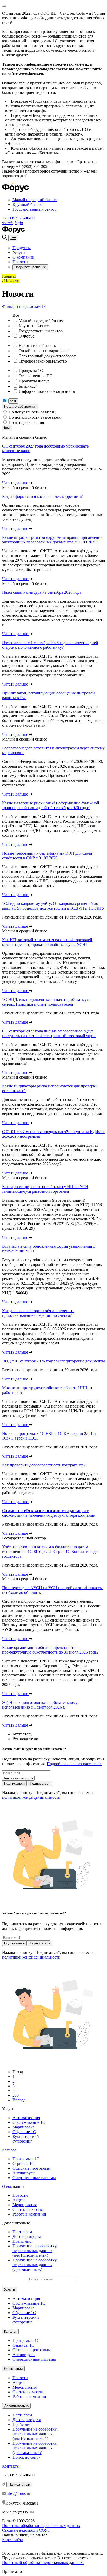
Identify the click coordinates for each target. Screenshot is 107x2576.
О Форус (26, 336)
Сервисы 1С (23, 2164)
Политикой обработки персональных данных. (43, 2563)
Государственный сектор (34, 209)
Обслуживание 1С (29, 2122)
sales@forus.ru (18, 2494)
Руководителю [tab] (25, 1739)
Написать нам (19, 2484)
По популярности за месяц (32, 412)
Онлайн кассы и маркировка (44, 351)
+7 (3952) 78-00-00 (18, 218)
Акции (19, 2200)
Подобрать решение (30, 267)
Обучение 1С (24, 2132)
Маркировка (24, 2127)
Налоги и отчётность (37, 345)
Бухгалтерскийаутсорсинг (26, 2139)
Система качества (28, 2209)
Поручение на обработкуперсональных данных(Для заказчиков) (35, 2265)
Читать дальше (16, 483)
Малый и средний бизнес (35, 200)
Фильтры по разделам (24, 306)
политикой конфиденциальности (31, 1797)
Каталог (9, 2150)
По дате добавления (20, 406)
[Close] (4, 6)
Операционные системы (34, 2178)
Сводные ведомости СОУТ (26, 2530)
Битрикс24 (28, 386)
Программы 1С (26, 2159)
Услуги (19, 252)
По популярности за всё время (35, 417)
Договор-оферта (27, 2237)
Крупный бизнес (27, 204)
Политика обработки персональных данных (41, 2526)
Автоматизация (26, 2118)
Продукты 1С (31, 371)
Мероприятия (25, 2205)
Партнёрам (22, 2232)
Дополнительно (16, 2406)
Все (16, 315)
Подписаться (14, 1783)
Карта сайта (13, 2540)
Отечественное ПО (36, 376)
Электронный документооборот (47, 356)
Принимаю (12, 2571)
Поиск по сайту (26, 2457)
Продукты (22, 248)
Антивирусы (24, 2173)
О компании (23, 257)
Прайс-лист (23, 2241)
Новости (20, 262)
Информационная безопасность (47, 391)
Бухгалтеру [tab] (22, 1734)
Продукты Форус (34, 381)
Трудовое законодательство (43, 361)
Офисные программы (32, 2168)
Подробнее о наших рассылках (74, 1764)
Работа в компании (29, 2214)
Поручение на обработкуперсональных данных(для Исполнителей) (35, 2251)
